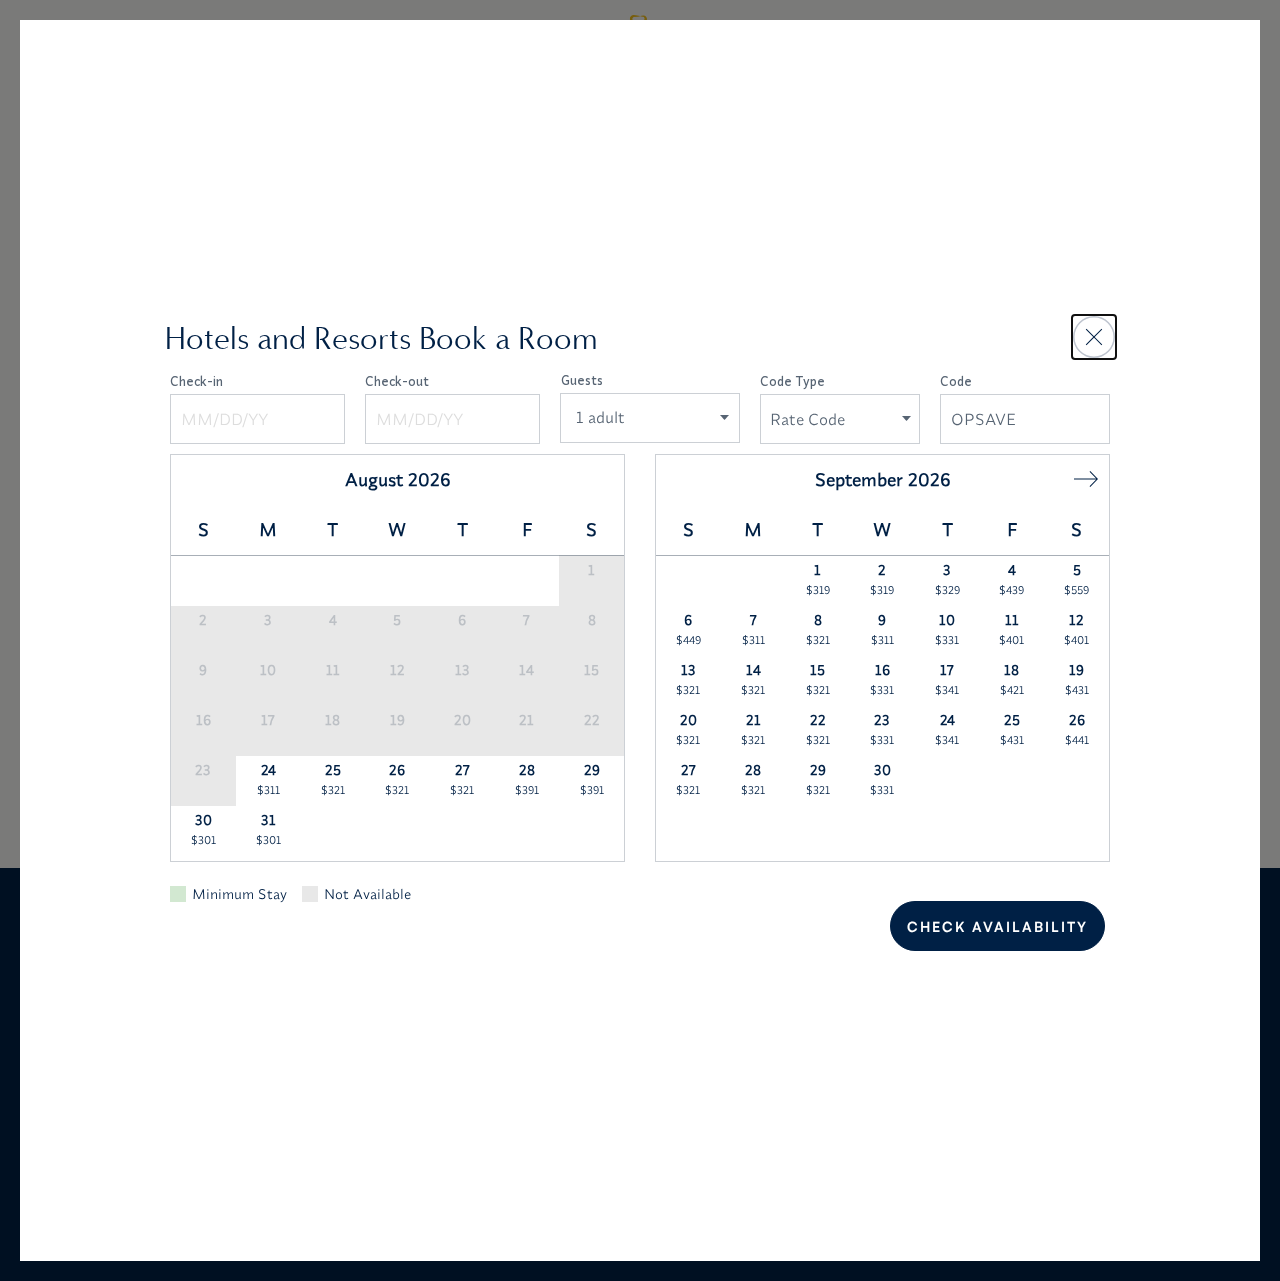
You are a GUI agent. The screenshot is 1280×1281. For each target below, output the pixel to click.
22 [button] (818, 729)
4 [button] (1011, 579)
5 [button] (1076, 579)
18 (332, 720)
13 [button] (688, 679)
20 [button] (688, 729)
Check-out (397, 381)
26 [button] (397, 779)
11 (333, 670)
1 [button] (818, 579)
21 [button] (753, 729)
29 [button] (592, 779)
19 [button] (1077, 679)
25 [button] (333, 779)
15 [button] (818, 679)
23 (203, 770)
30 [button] (203, 829)
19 (397, 720)
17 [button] (947, 679)
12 (397, 670)
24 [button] (268, 779)
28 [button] (527, 779)
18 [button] (1012, 679)
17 (268, 720)
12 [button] (1076, 629)
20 (462, 720)
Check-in (196, 381)
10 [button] (947, 629)
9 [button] (882, 629)
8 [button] (818, 629)
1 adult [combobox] (600, 417)
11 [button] (1011, 629)
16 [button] (882, 679)
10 (268, 670)
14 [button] (753, 679)
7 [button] (753, 629)
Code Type (792, 381)
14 (526, 670)
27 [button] (462, 779)
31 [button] (268, 829)
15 (591, 670)
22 (592, 720)
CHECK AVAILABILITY (997, 926)
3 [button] (947, 579)
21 (526, 720)
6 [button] (688, 629)
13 (462, 670)
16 (203, 720)
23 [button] (882, 729)
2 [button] (882, 579)
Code (956, 381)
